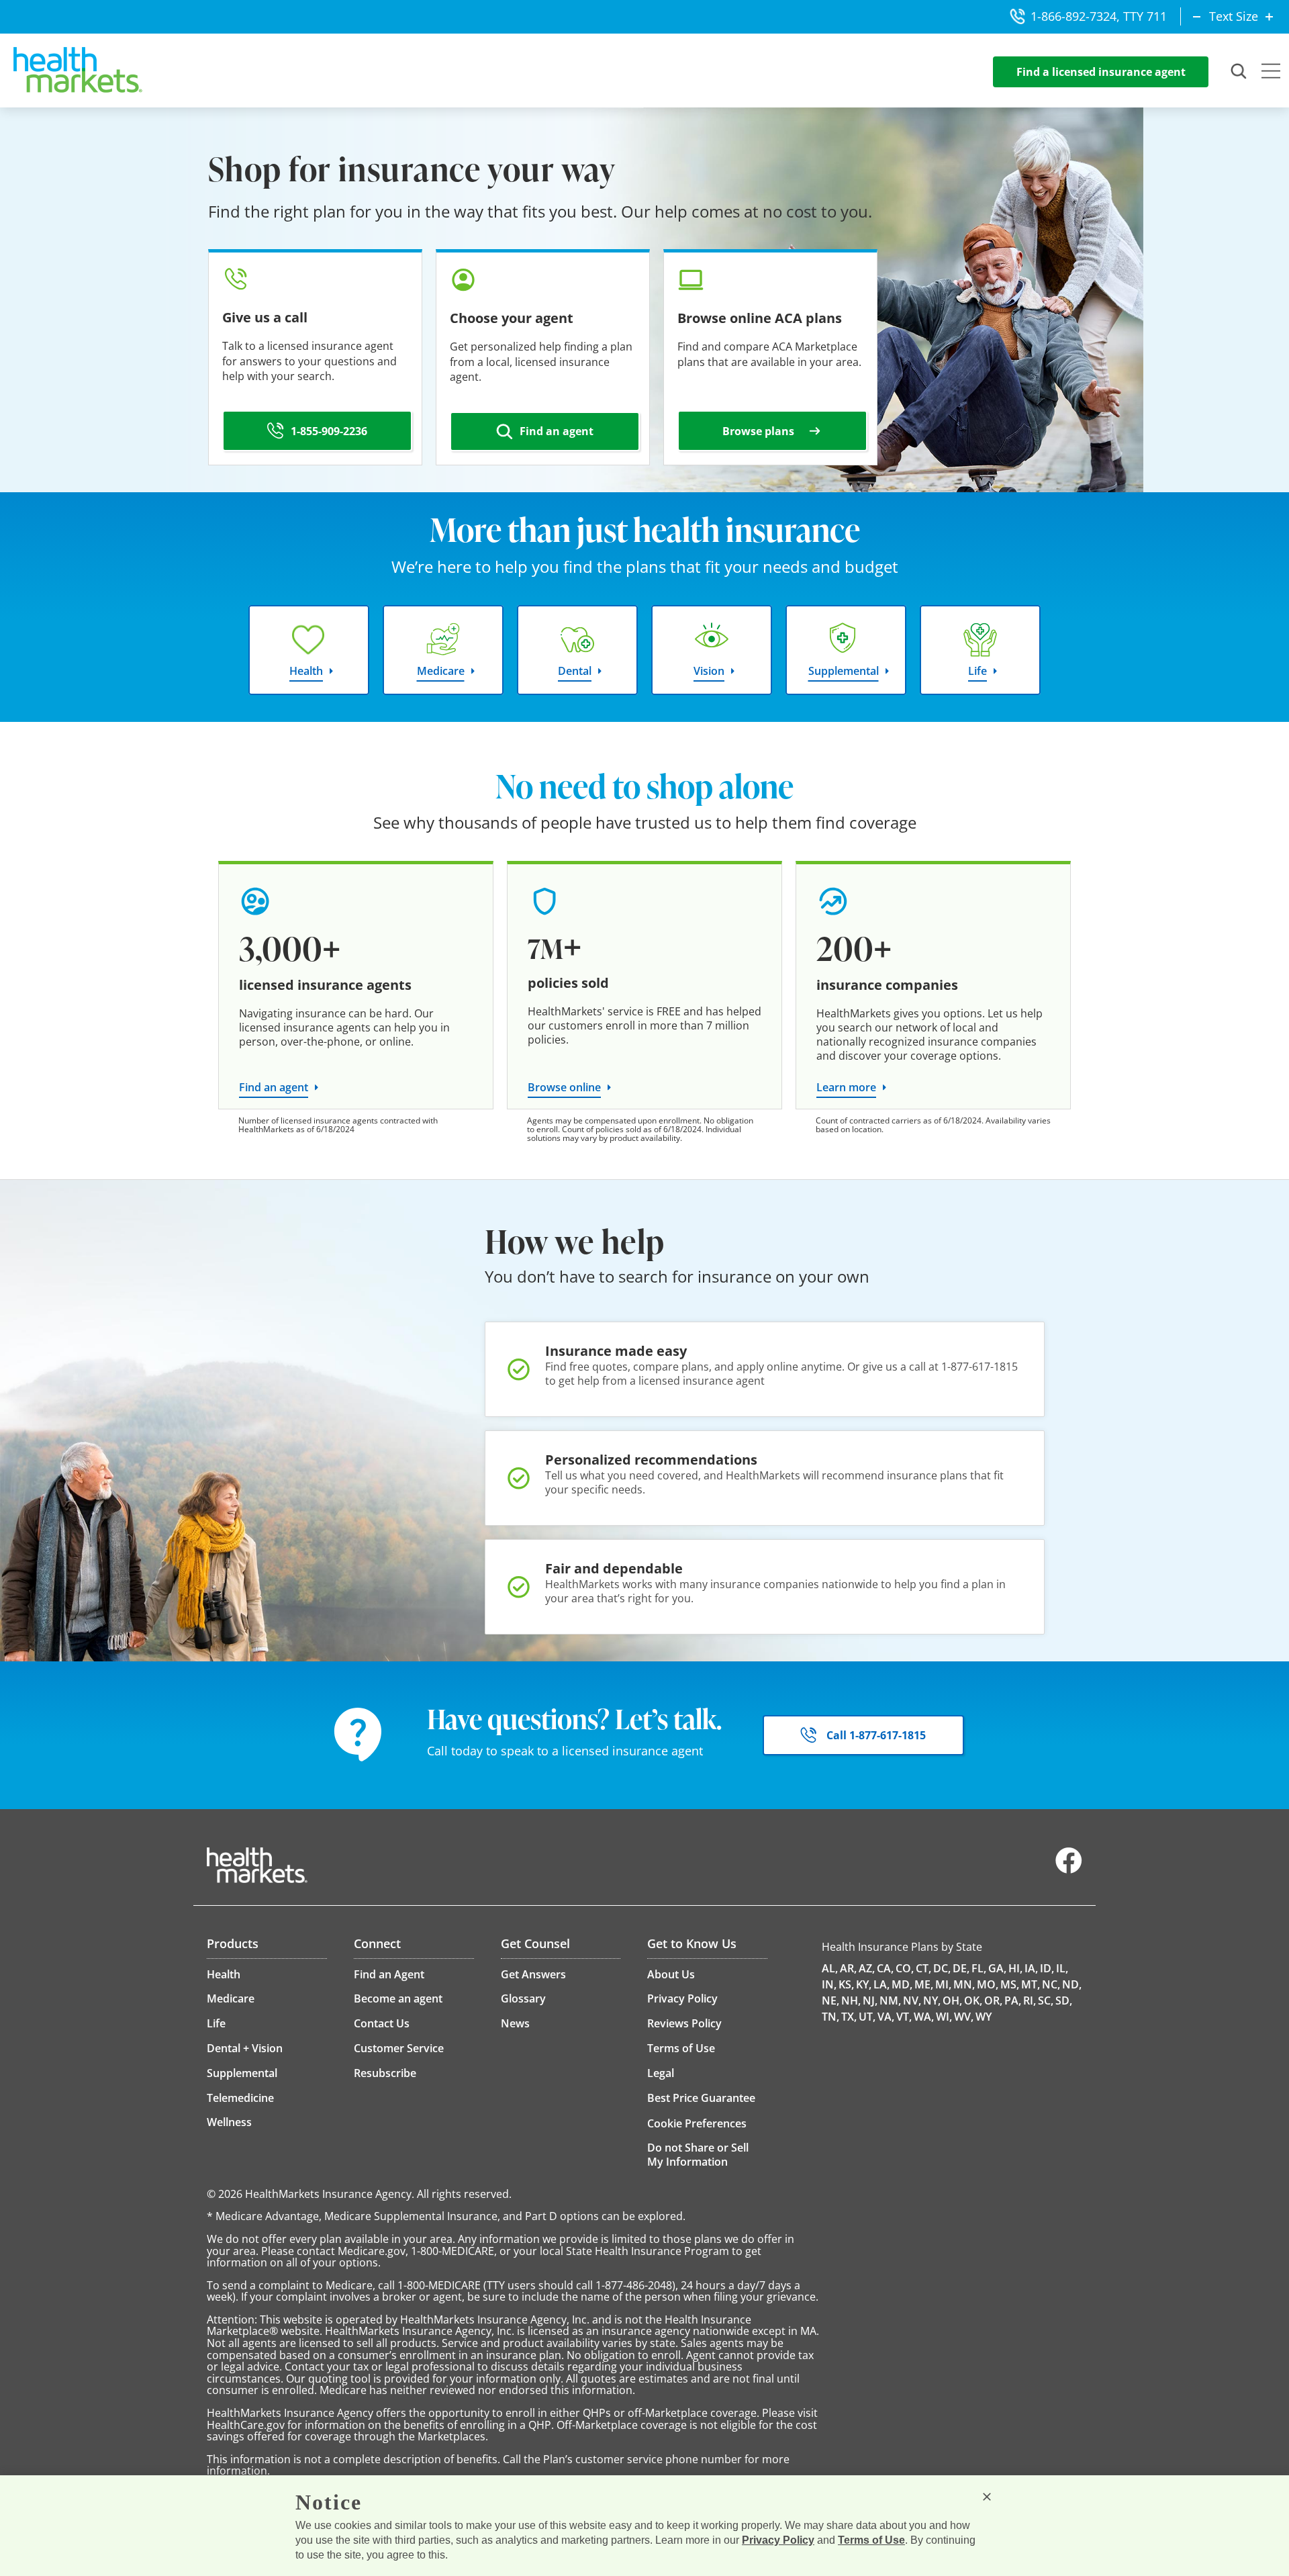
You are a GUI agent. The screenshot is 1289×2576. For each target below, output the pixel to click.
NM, (890, 2000)
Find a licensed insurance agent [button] (1101, 72)
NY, (932, 2000)
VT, (904, 2017)
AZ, (867, 1968)
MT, (1031, 1984)
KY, (864, 1984)
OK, (973, 2000)
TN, (830, 2017)
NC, (1051, 1984)
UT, (867, 2017)
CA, (885, 1968)
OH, (952, 2000)
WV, (964, 2017)
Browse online (564, 1087)
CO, (905, 1968)
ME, (924, 1984)
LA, (881, 1984)
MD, (902, 1984)
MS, (1010, 1984)
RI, (1030, 2000)
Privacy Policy (778, 2540)
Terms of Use (871, 2540)
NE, (830, 2000)
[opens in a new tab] (1069, 1870)
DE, (961, 1968)
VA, (886, 2017)
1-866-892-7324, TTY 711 (1099, 16)
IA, (1031, 1968)
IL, (1062, 1968)
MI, (943, 1984)
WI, (944, 2017)
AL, (830, 1968)
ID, (1047, 1968)
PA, (1013, 2000)
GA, (997, 1968)
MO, (988, 1984)
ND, (1072, 1984)
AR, (848, 1968)
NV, (912, 2000)
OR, (993, 2000)
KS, (846, 1984)
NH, (851, 2000)
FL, (979, 1968)
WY (984, 2017)
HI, (1015, 1968)
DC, (942, 1968)
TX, (849, 2017)
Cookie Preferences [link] (697, 2123)
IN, (829, 1984)
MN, (964, 1984)
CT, (923, 1968)
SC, (1046, 2000)
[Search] (1239, 72)
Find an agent (274, 1087)
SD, (1064, 2000)
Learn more (846, 1087)
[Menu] (1271, 73)
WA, (924, 2017)
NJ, (870, 2000)
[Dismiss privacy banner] (987, 2497)
